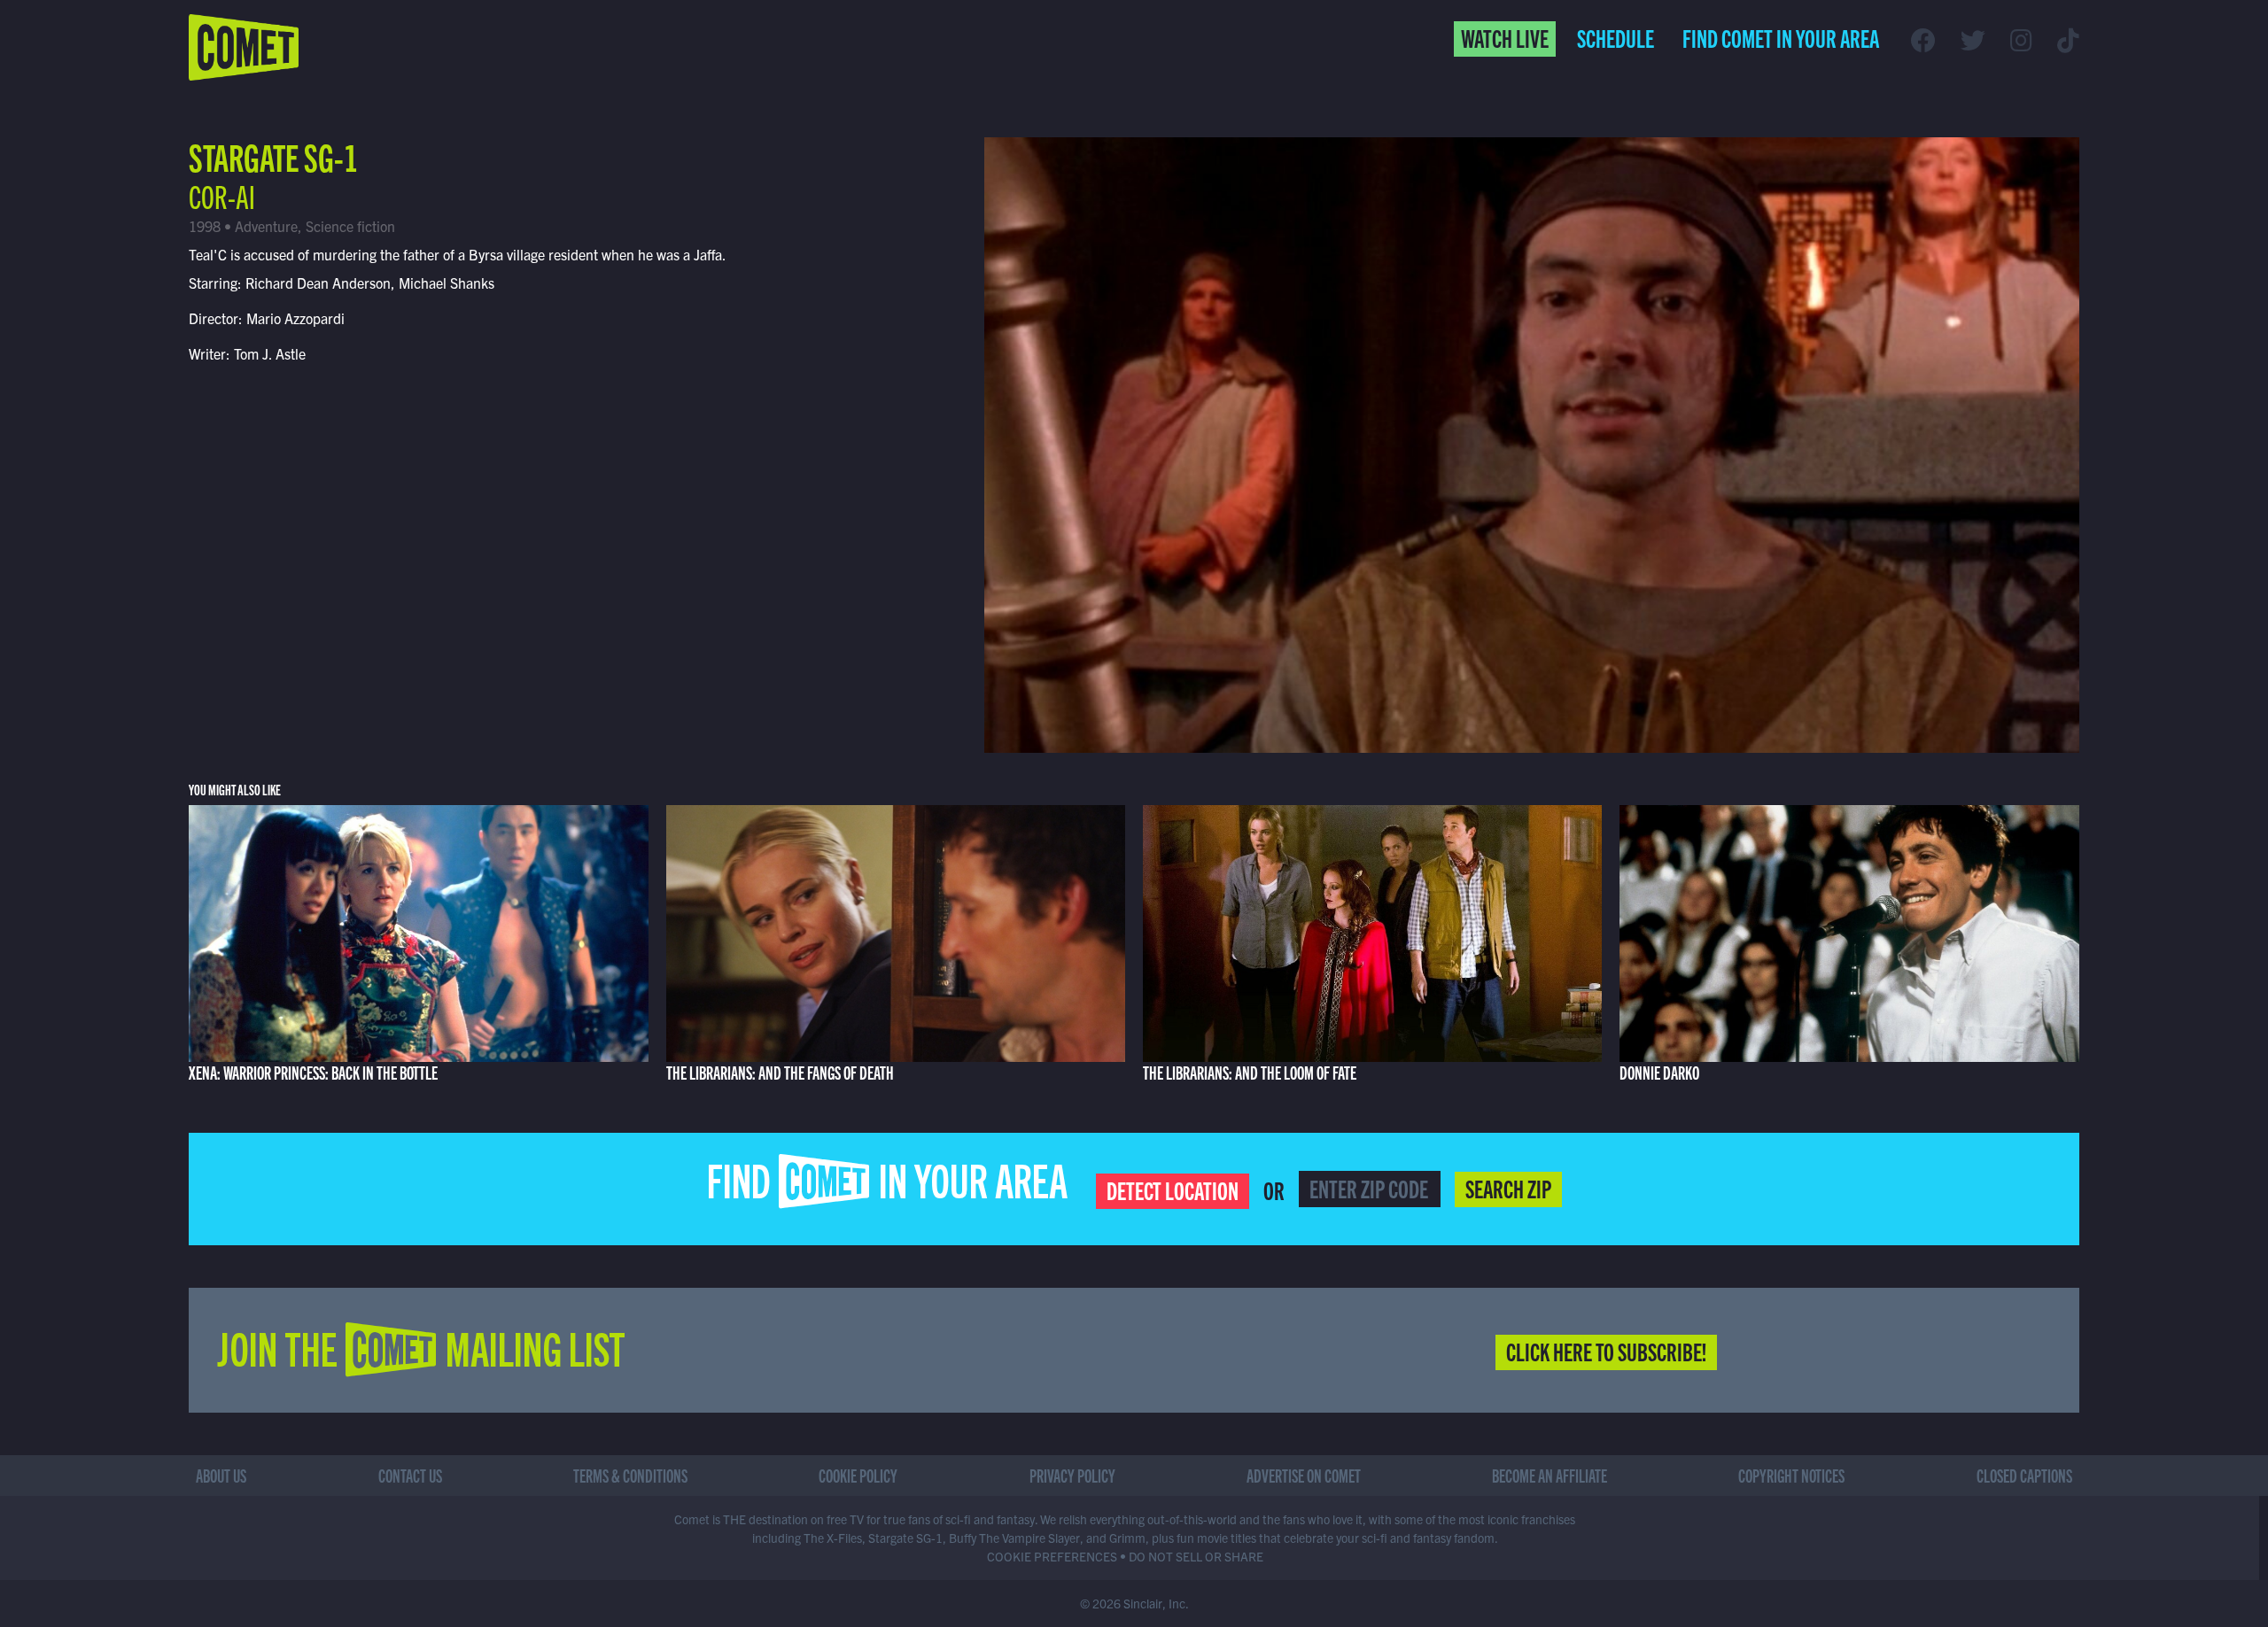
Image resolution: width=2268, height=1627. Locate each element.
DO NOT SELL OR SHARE (1196, 1556)
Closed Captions (2024, 1475)
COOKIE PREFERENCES (1052, 1556)
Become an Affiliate (1550, 1475)
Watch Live (1505, 37)
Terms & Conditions (630, 1475)
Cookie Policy (858, 1475)
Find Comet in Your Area (1781, 37)
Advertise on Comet (1304, 1475)
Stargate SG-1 (273, 155)
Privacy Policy (1072, 1475)
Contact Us (410, 1475)
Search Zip (1508, 1188)
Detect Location (1173, 1189)
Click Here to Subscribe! (1606, 1351)
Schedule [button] (1616, 37)
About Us (221, 1475)
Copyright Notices (1791, 1475)
